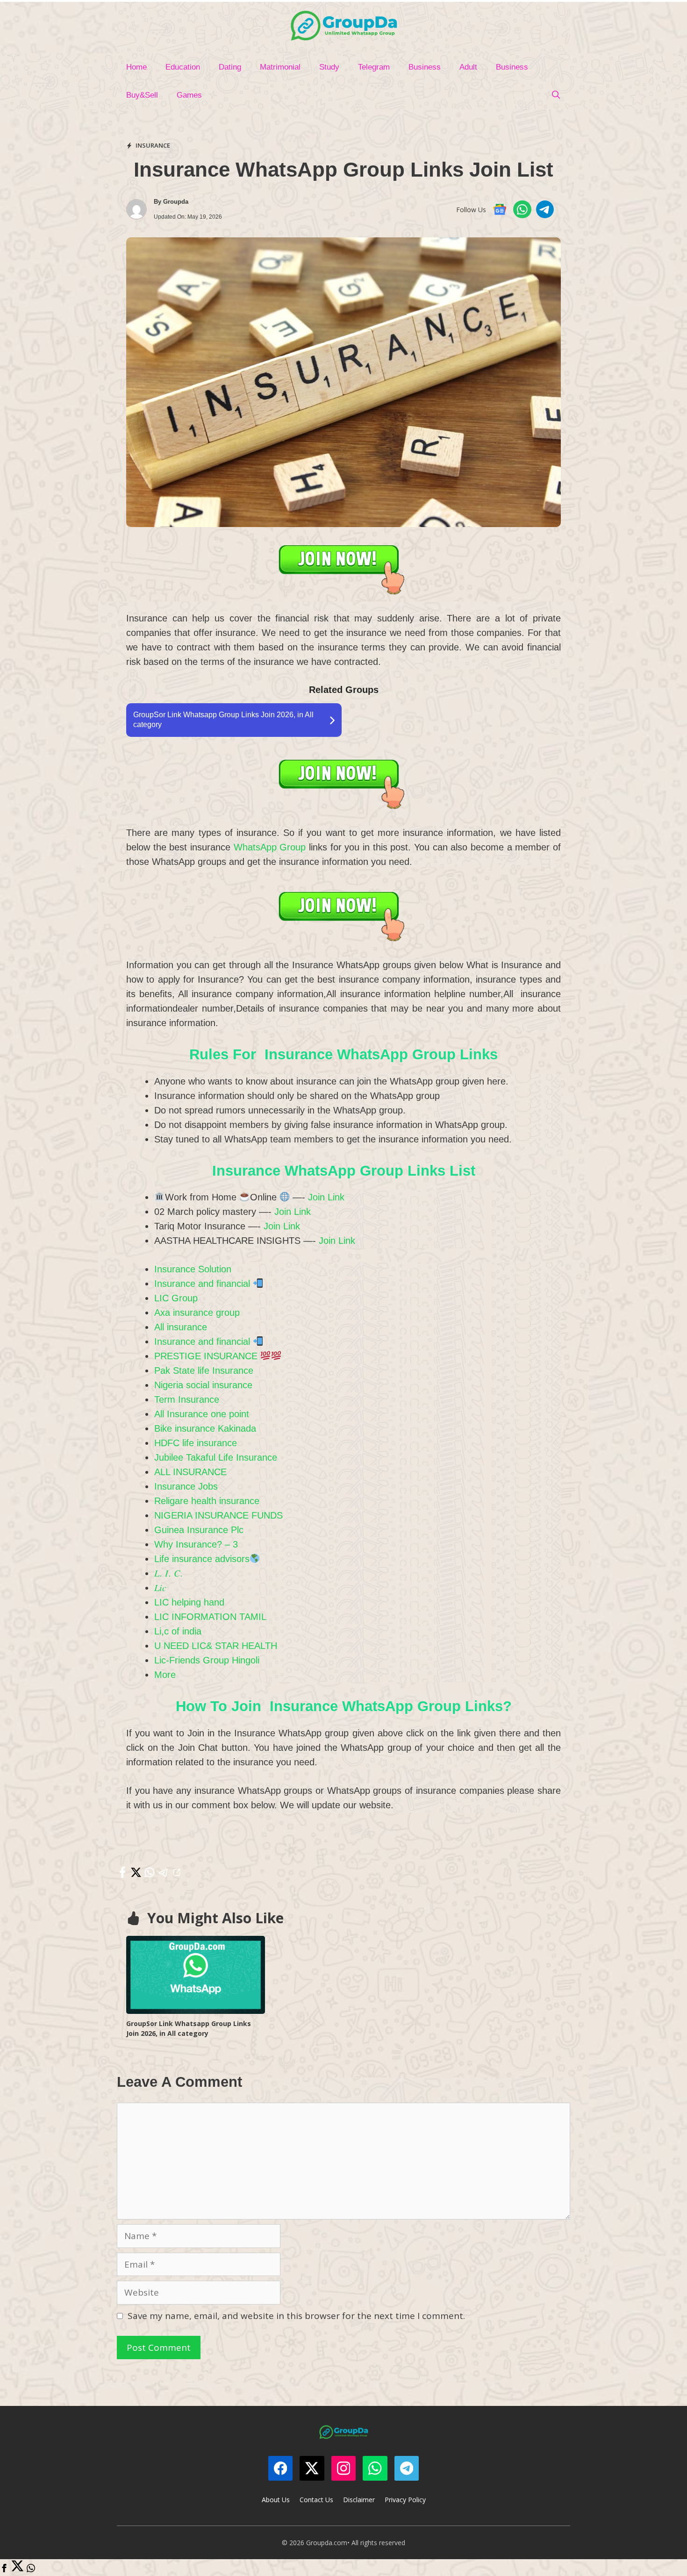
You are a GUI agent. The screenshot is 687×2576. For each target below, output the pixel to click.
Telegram (374, 67)
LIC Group (176, 1298)
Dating (230, 67)
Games (189, 95)
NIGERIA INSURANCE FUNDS (218, 1515)
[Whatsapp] (31, 2569)
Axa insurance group (197, 1313)
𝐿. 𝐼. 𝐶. (168, 1573)
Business (425, 67)
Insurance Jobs (186, 1486)
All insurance (181, 1327)
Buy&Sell (142, 95)
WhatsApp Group (270, 847)
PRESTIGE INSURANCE (207, 1356)
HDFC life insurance (196, 1443)
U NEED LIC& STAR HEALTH (216, 1646)
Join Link (326, 1197)
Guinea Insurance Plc (199, 1530)
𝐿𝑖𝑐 (160, 1588)
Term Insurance (187, 1399)
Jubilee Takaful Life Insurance (216, 1457)
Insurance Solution (193, 1269)
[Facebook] (4, 2569)
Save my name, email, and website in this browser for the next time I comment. (296, 2316)
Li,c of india (178, 1631)
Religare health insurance (207, 1501)
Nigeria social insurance (203, 1385)
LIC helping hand (189, 1602)
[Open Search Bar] (556, 95)
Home (136, 67)
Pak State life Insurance (204, 1370)
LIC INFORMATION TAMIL (210, 1617)
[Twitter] (18, 2569)
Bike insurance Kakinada (205, 1428)
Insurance (153, 145)
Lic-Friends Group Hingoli (207, 1660)
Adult (468, 67)
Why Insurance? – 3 (196, 1544)
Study (329, 67)
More (165, 1675)
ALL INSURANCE (190, 1472)
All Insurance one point (202, 1414)
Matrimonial (280, 67)
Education (183, 67)
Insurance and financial (204, 1284)
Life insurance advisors (202, 1559)
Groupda (176, 202)
